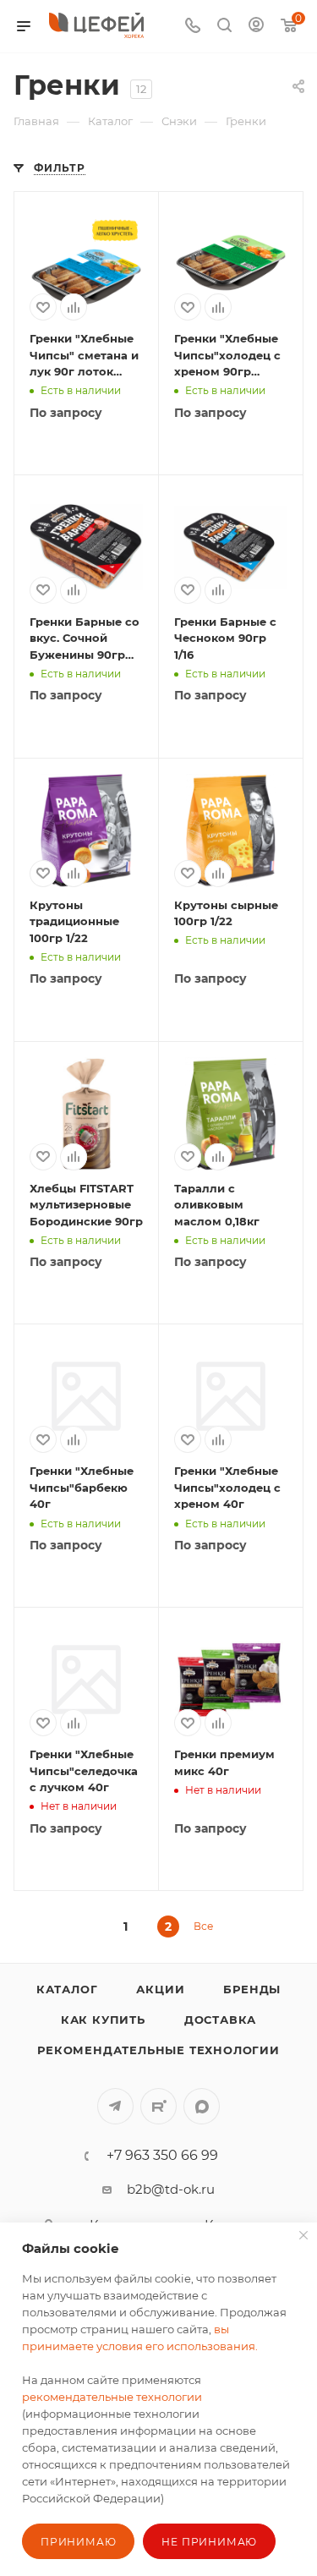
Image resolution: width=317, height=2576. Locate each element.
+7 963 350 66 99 (162, 2156)
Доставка (220, 2020)
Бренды (252, 1989)
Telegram (115, 2106)
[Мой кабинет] (256, 27)
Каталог (67, 1989)
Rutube (158, 2106)
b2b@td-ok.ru (171, 2189)
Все (203, 1926)
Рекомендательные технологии (158, 2050)
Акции (160, 1989)
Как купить (103, 2020)
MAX (202, 2106)
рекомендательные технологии (112, 2397)
